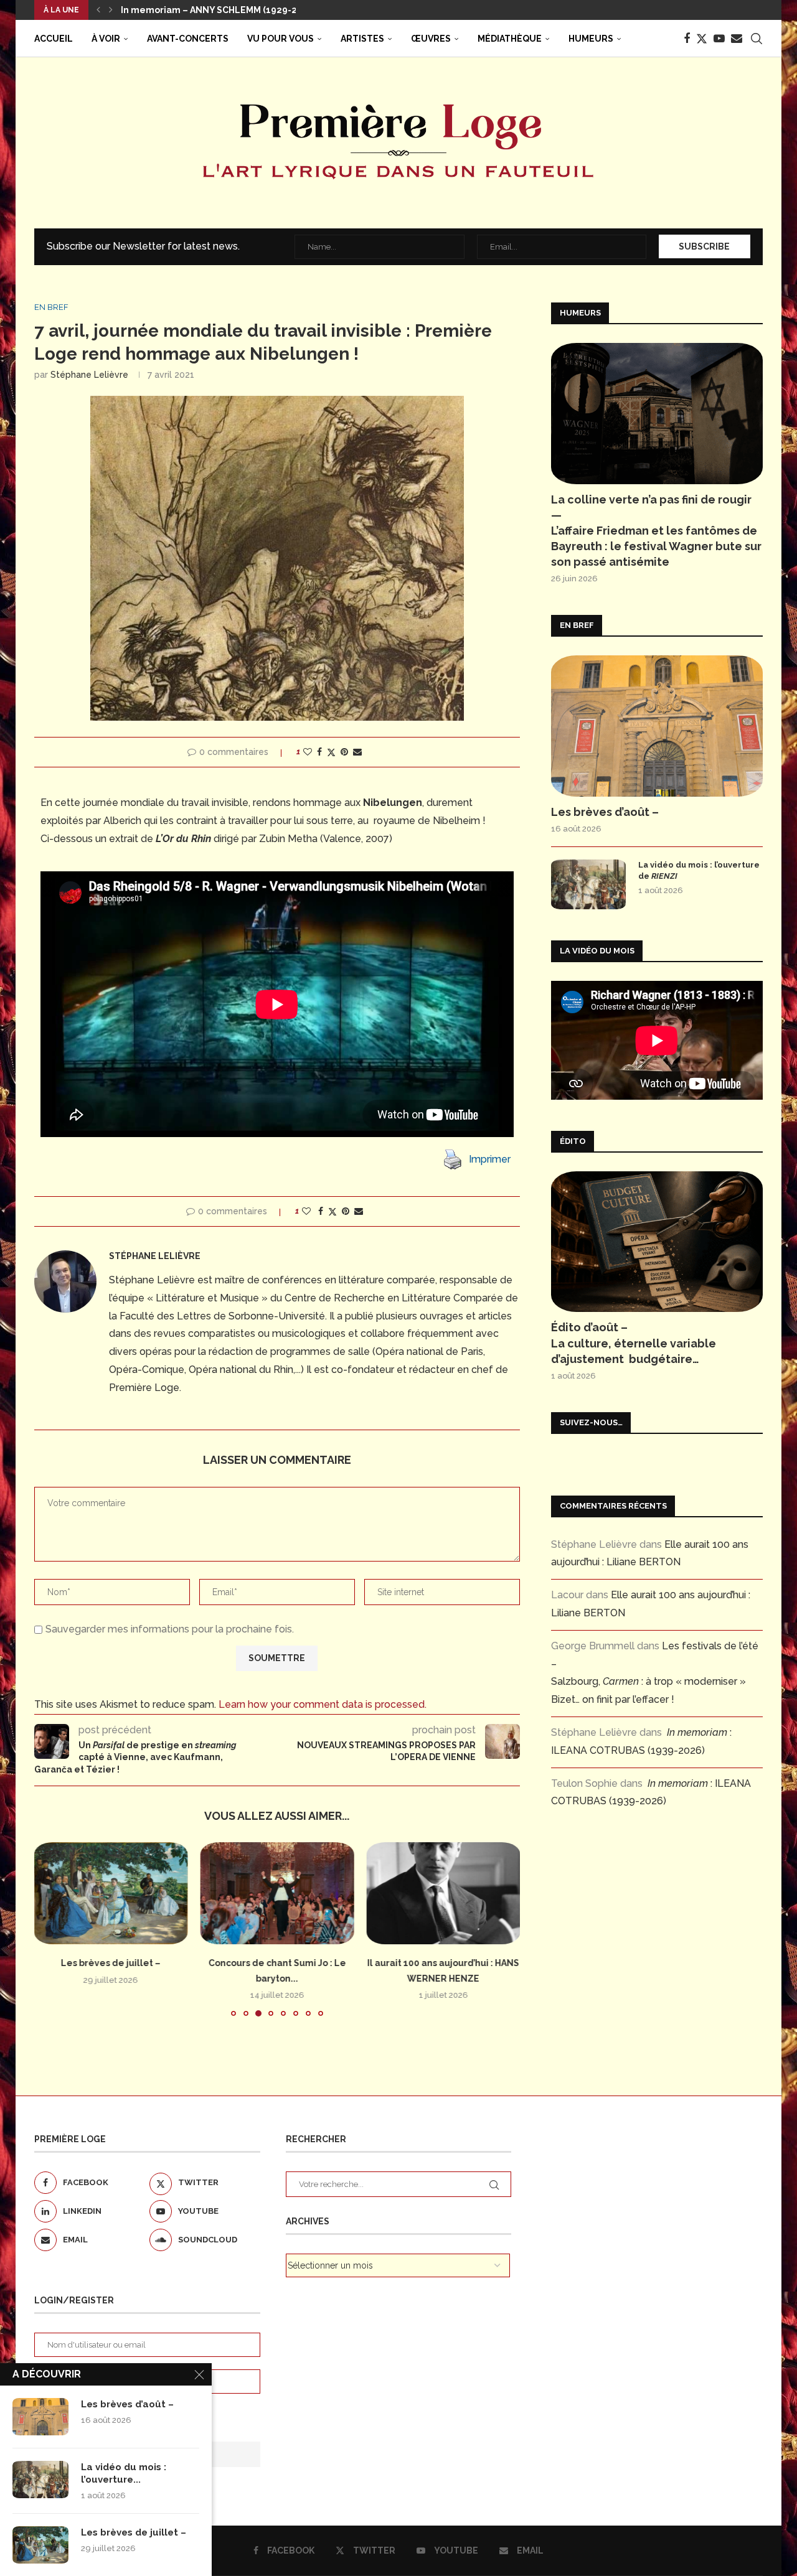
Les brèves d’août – (605, 812)
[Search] (757, 39)
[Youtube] (719, 39)
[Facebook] (687, 39)
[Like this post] (308, 752)
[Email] (737, 39)
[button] (98, 10)
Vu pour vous (281, 39)
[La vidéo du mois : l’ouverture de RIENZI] (588, 884)
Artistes (362, 39)
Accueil (54, 39)
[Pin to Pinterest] (344, 752)
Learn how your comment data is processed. (323, 1704)
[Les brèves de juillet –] (40, 2545)
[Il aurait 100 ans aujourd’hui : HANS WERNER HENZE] (277, 1893)
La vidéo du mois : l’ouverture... (124, 2473)
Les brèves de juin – (443, 1963)
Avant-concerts (188, 39)
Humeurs (591, 39)
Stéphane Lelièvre (89, 375)
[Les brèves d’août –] (657, 726)
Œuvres (431, 39)
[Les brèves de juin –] (443, 1893)
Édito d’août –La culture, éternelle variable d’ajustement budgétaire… (634, 1343)
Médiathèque (510, 39)
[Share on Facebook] (319, 752)
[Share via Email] (357, 752)
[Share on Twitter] (331, 752)
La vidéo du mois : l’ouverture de (699, 870)
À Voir (106, 39)
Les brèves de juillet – (134, 2532)
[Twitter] (702, 39)
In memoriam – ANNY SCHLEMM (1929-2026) (219, 10)
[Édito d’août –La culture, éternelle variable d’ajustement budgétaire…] (657, 1242)
